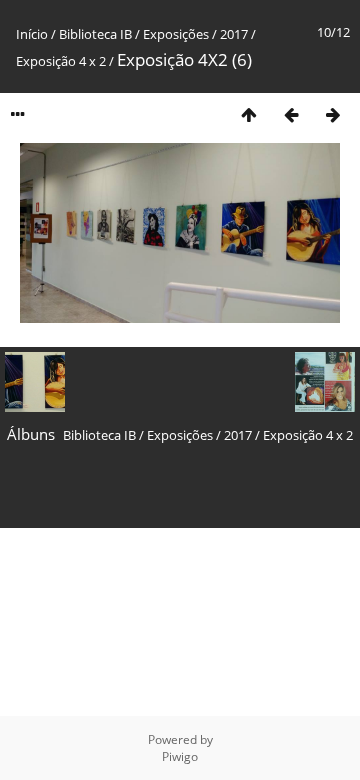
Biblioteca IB (95, 34)
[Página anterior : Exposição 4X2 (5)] (291, 114)
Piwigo (180, 756)
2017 (234, 34)
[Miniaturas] (249, 114)
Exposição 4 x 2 (62, 61)
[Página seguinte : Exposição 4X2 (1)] (333, 114)
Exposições (176, 34)
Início (32, 34)
